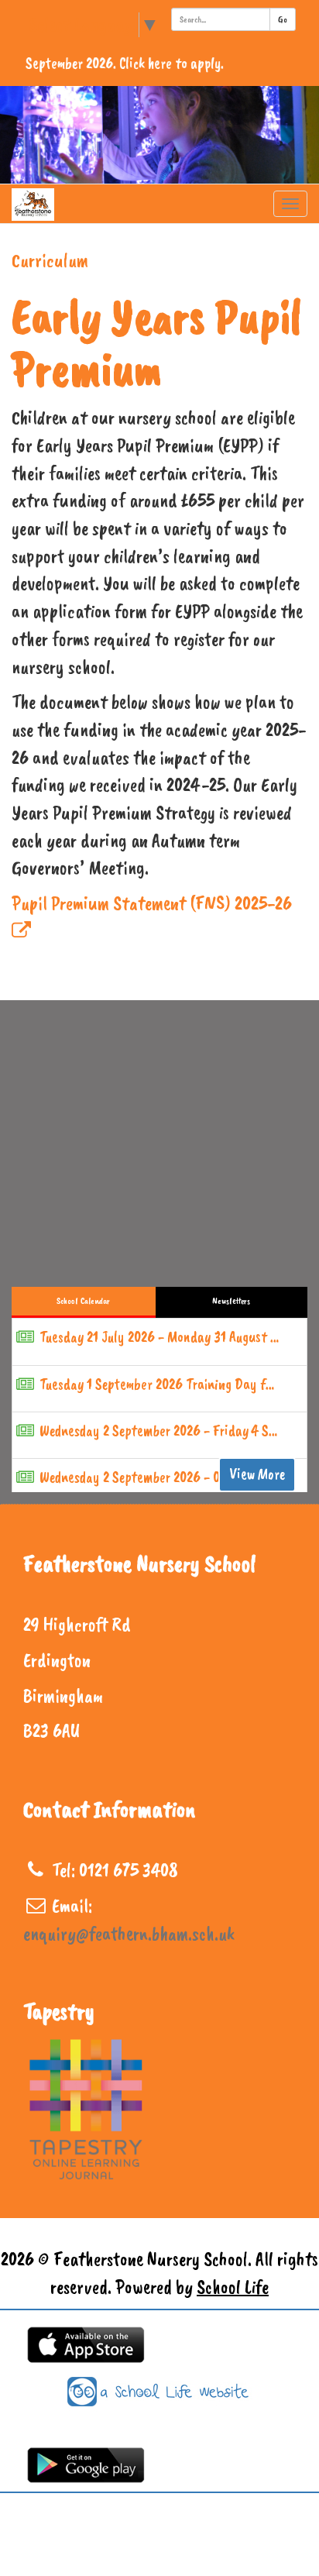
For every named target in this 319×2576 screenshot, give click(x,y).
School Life (233, 2287)
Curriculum (50, 260)
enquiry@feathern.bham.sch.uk (129, 1934)
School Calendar (83, 1301)
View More (257, 1474)
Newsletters (231, 1301)
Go (283, 19)
